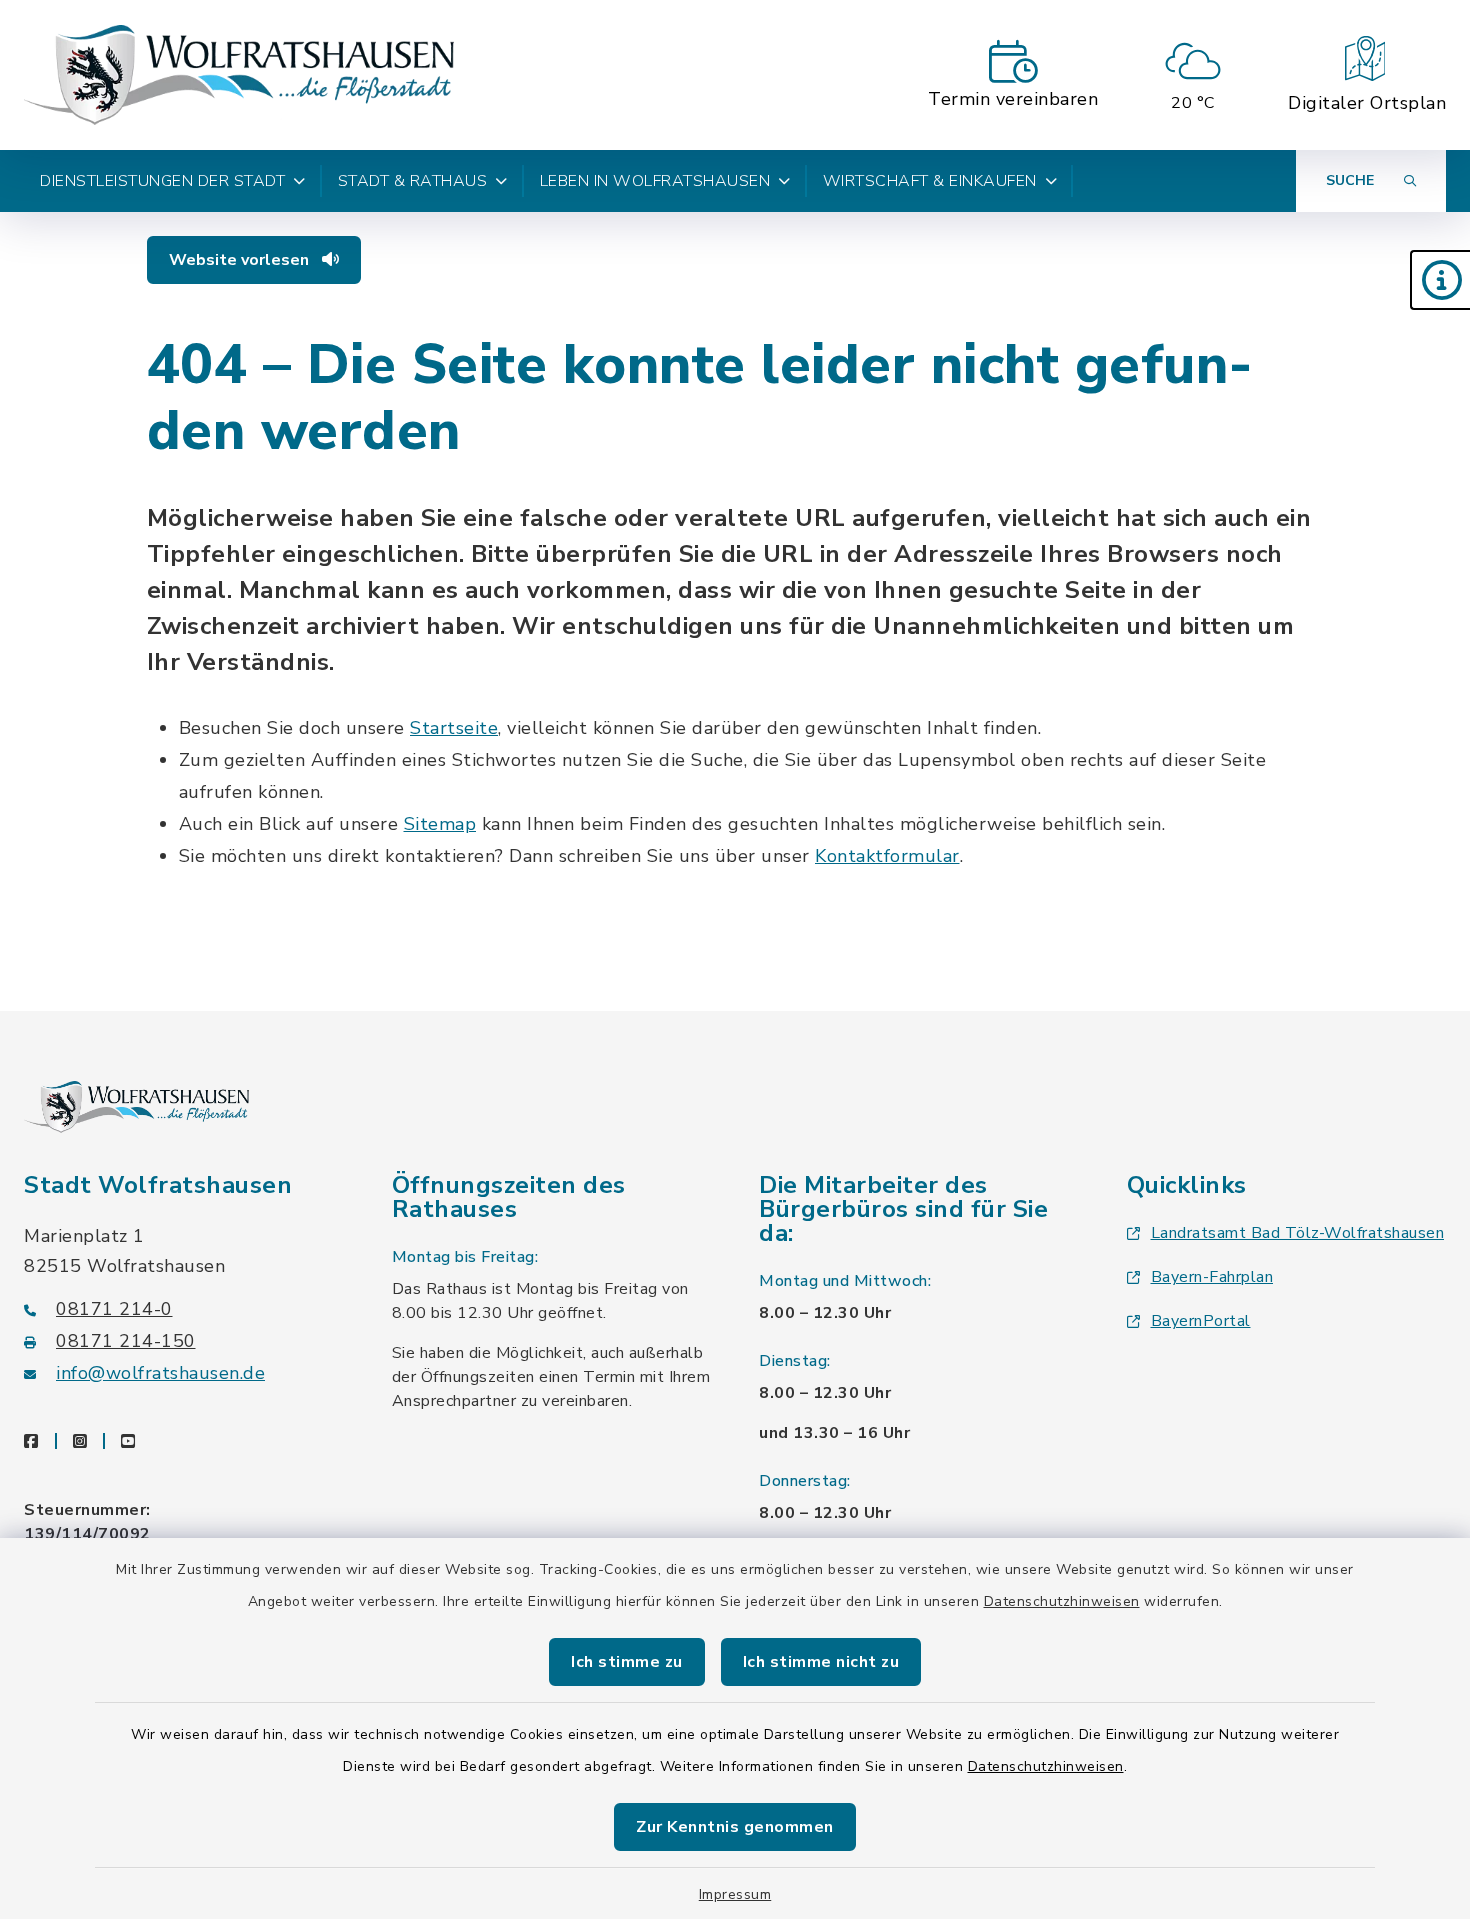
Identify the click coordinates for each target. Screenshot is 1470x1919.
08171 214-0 (114, 1309)
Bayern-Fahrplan (1212, 1277)
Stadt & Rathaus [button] (413, 181)
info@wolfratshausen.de (160, 1373)
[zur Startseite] (239, 75)
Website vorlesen (241, 260)
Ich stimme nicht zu (821, 1662)
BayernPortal (1201, 1321)
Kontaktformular (887, 856)
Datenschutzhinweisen (1062, 1601)
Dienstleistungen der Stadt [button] (162, 181)
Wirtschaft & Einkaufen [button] (930, 181)
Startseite (454, 728)
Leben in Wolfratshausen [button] (655, 181)
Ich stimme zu (627, 1662)
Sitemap (440, 824)
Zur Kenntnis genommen (735, 1827)
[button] (1440, 280)
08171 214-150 (126, 1341)
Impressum (735, 1894)
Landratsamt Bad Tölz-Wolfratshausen (1298, 1233)
